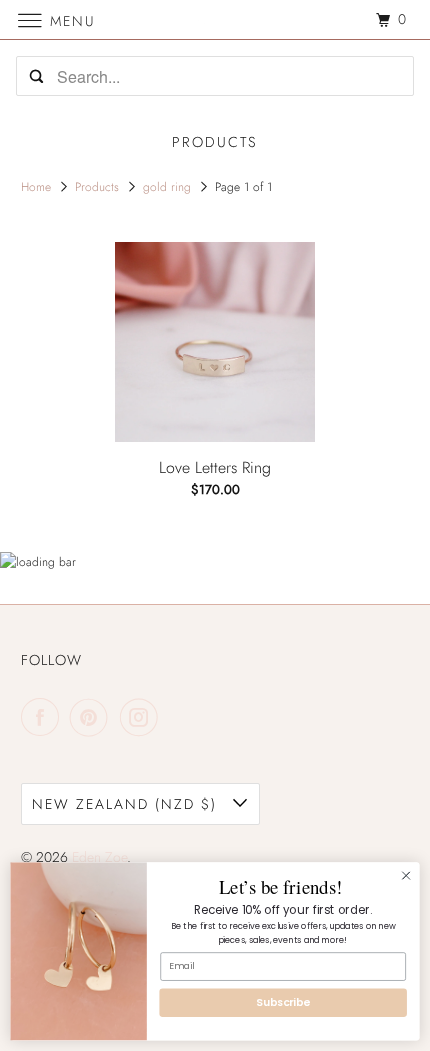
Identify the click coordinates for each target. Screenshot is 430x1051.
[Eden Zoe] (215, 19)
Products (99, 187)
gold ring (169, 187)
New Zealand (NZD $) (127, 804)
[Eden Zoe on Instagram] (143, 717)
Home (38, 187)
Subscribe (282, 1002)
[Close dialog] (406, 875)
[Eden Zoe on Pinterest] (93, 717)
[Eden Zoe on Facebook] (44, 717)
